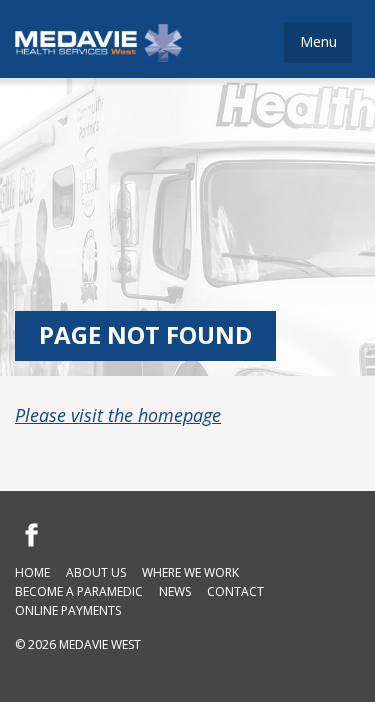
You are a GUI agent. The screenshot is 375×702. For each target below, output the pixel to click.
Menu (318, 41)
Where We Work (190, 572)
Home (32, 572)
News (175, 591)
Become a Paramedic (79, 591)
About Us (96, 572)
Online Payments (68, 610)
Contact (235, 591)
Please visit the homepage (118, 415)
